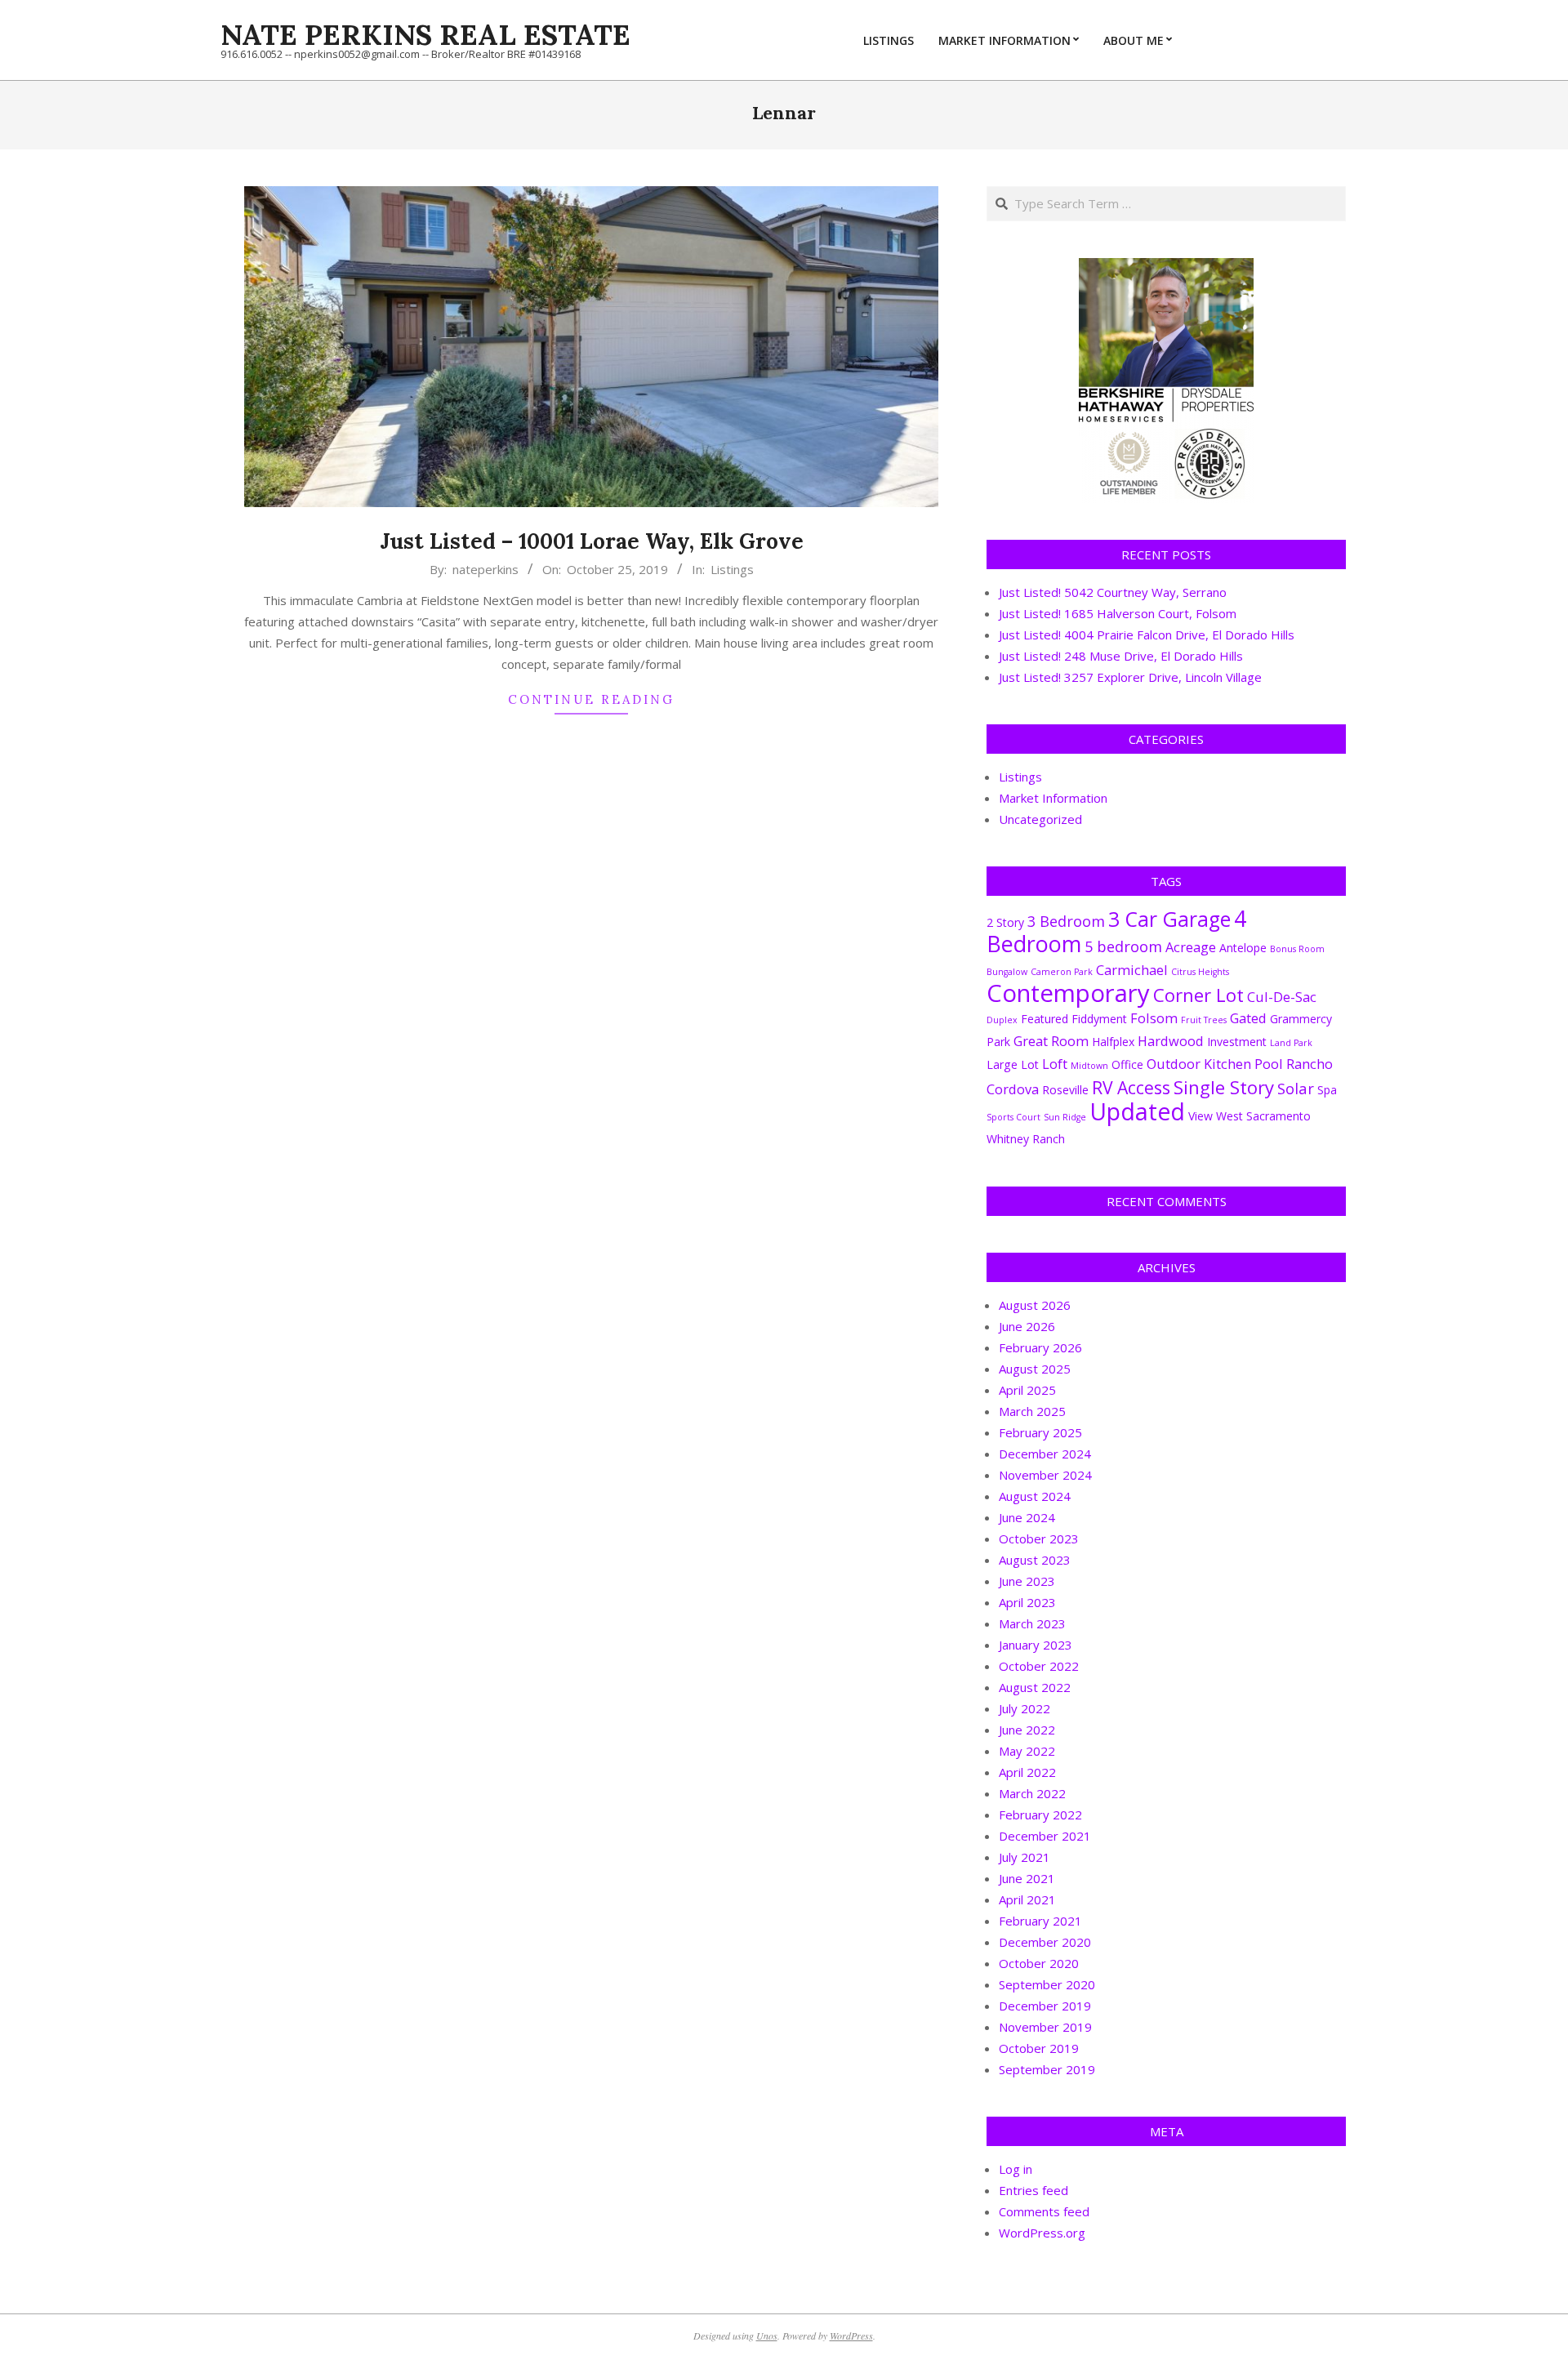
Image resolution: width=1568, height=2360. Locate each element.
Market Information (1053, 798)
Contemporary (1068, 993)
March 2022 (1032, 1793)
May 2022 (1027, 1751)
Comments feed (1044, 2211)
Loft (1055, 1064)
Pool (1269, 1064)
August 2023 (1035, 1560)
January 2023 (1036, 1645)
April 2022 (1027, 1772)
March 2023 (1032, 1623)
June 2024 (1027, 1517)
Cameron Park (1062, 972)
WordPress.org (1042, 2233)
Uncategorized (1040, 819)
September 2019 (1047, 2069)
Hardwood (1171, 1041)
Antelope (1243, 948)
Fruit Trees (1204, 1020)
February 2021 (1040, 1921)
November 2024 (1045, 1475)
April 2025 (1027, 1390)
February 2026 (1040, 1347)
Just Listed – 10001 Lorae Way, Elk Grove (592, 541)
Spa (1327, 1090)
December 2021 (1045, 1836)
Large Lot (1013, 1064)
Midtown (1089, 1066)
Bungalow (1007, 972)
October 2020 (1039, 1963)
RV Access (1131, 1087)
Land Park (1291, 1043)
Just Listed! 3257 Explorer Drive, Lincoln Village (1130, 677)
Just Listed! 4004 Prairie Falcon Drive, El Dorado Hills (1147, 635)
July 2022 (1025, 1708)
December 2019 (1045, 2006)
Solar (1296, 1088)
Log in (1016, 2169)
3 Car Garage (1169, 919)
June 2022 (1027, 1730)
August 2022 (1035, 1687)
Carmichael (1132, 970)
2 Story (1005, 922)
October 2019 (1039, 2048)
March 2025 (1032, 1411)
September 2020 (1047, 1984)
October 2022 (1039, 1666)
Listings (732, 569)
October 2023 (1039, 1538)
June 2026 (1027, 1326)
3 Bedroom (1066, 921)
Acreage (1191, 947)
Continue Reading (591, 699)
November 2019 (1045, 2027)
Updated (1137, 1111)
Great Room (1051, 1041)
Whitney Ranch (1026, 1139)
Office (1127, 1064)
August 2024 (1035, 1496)
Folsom (1154, 1018)
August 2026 (1035, 1305)
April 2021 (1027, 1899)
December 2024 (1045, 1454)
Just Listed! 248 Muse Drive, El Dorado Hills (1121, 656)
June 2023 (1027, 1581)
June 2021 (1027, 1878)
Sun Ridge (1065, 1117)
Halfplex (1113, 1042)
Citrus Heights (1200, 972)
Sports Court (1013, 1117)
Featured (1045, 1019)
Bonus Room (1297, 949)
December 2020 (1045, 1942)
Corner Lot (1198, 995)
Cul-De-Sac (1282, 997)
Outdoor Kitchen (1199, 1064)
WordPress (851, 2336)
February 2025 (1040, 1432)
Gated (1248, 1018)
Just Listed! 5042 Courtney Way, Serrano (1113, 592)
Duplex (1002, 1020)
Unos (767, 2336)
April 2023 (1027, 1602)
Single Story (1224, 1087)
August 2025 (1035, 1369)
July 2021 (1025, 1857)
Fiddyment (1099, 1019)
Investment (1237, 1042)
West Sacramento (1263, 1116)
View (1200, 1116)
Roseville (1065, 1090)
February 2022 (1040, 1815)
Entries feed (1033, 2190)
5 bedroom (1123, 946)
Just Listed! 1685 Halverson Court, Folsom (1118, 613)
